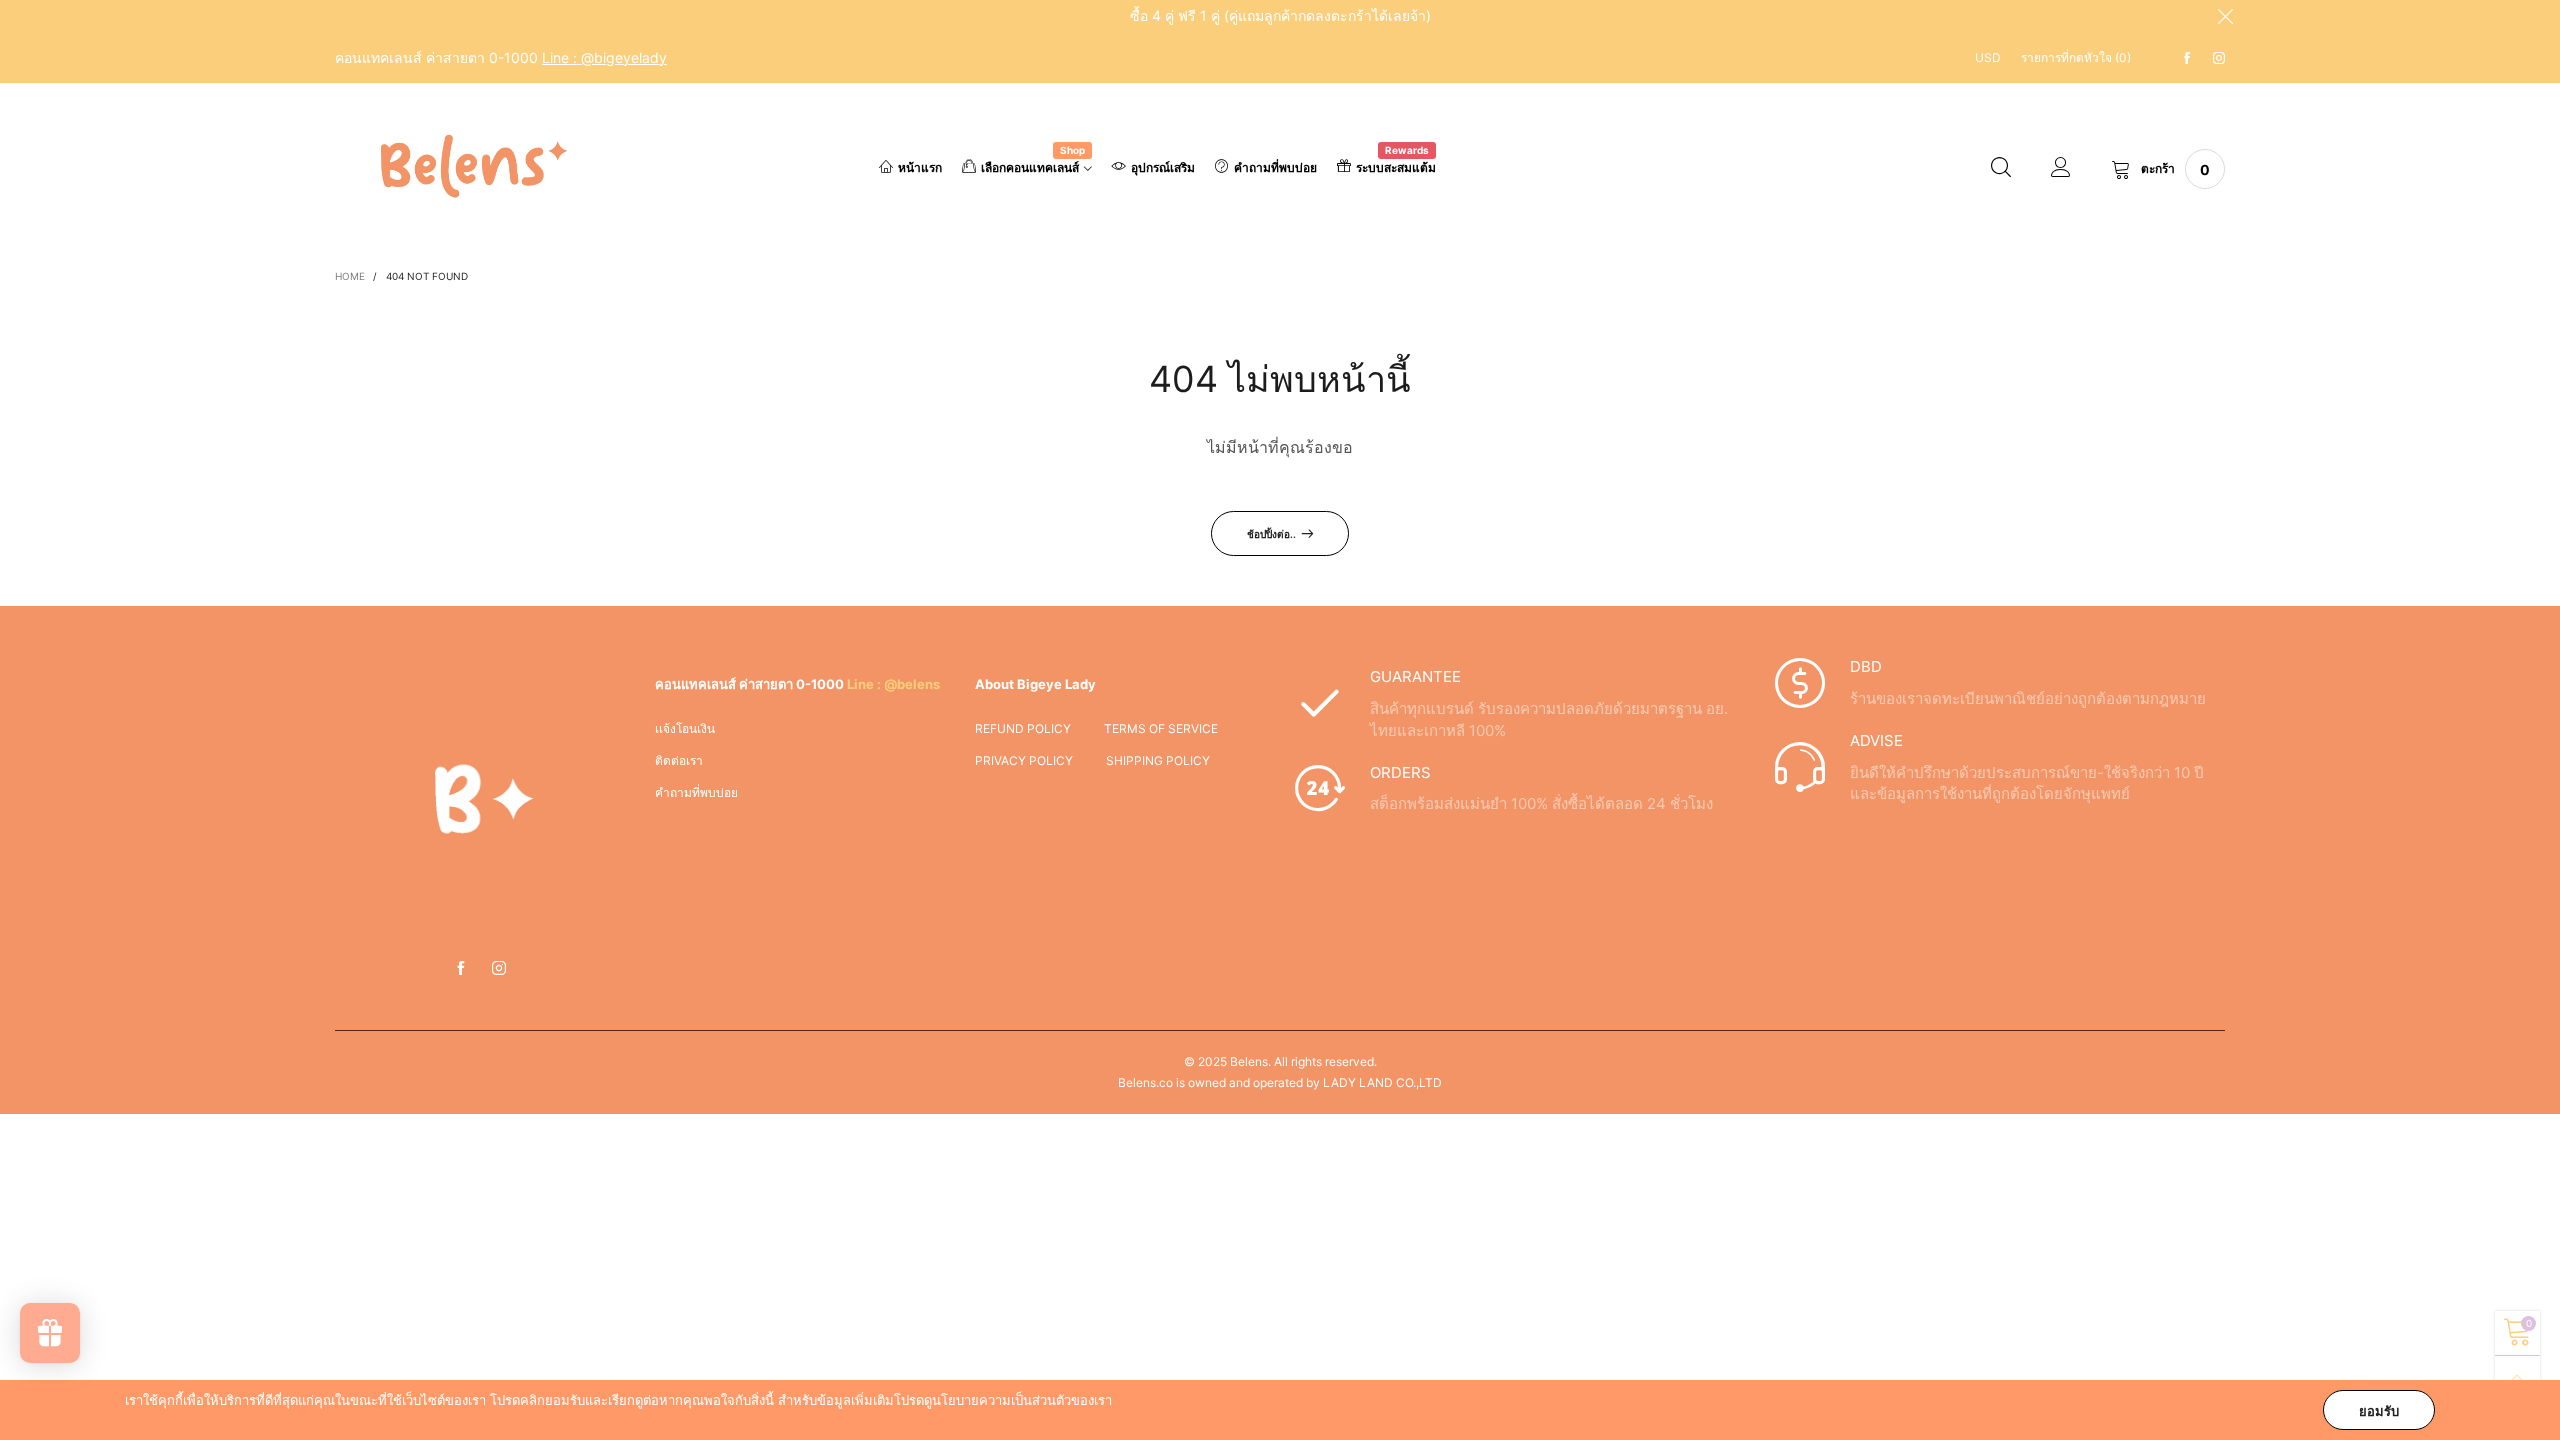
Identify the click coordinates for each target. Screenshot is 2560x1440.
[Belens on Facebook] (461, 969)
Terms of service (1161, 728)
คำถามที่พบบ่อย (1275, 167)
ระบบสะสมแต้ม (1396, 166)
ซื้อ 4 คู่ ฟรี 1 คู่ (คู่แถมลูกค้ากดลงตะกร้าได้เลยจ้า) (1280, 15)
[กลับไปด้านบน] (2517, 1378)
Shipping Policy (1158, 760)
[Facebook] (2187, 58)
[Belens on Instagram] (499, 969)
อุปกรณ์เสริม (1163, 167)
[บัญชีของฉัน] (2061, 169)
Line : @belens (893, 684)
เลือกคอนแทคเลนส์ (1033, 166)
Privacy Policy (1024, 760)
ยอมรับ (2379, 1411)
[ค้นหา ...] (2001, 169)
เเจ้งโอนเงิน (685, 728)
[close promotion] (2225, 16)
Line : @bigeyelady (604, 57)
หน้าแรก (920, 167)
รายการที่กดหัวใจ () (2076, 57)
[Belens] (467, 166)
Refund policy (1023, 728)
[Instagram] (2219, 58)
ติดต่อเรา (679, 760)
